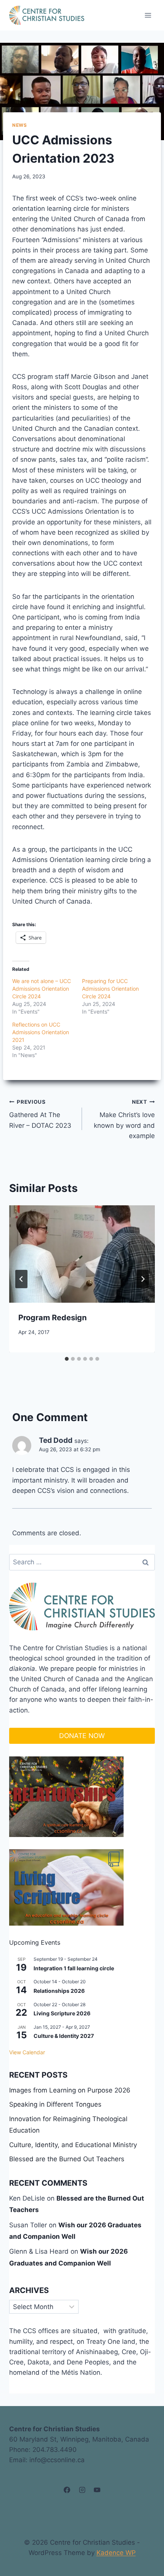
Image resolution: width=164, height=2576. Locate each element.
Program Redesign (52, 1318)
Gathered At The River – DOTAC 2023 (40, 1114)
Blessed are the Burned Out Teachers (67, 2159)
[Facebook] (67, 2490)
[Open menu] (148, 15)
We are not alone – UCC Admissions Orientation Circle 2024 (42, 989)
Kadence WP (116, 2553)
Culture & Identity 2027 (64, 2036)
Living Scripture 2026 (62, 2013)
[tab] (67, 1359)
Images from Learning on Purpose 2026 (70, 2090)
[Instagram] (82, 2490)
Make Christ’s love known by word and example (124, 1119)
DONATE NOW (82, 1736)
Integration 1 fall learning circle (74, 1968)
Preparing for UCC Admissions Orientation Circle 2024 (110, 989)
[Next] (143, 1279)
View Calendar (27, 2052)
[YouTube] (97, 2490)
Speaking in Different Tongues (55, 2104)
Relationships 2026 (59, 1991)
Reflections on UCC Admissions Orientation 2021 (41, 1032)
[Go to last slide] (21, 1279)
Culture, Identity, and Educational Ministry (73, 2145)
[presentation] (82, 1254)
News (19, 125)
